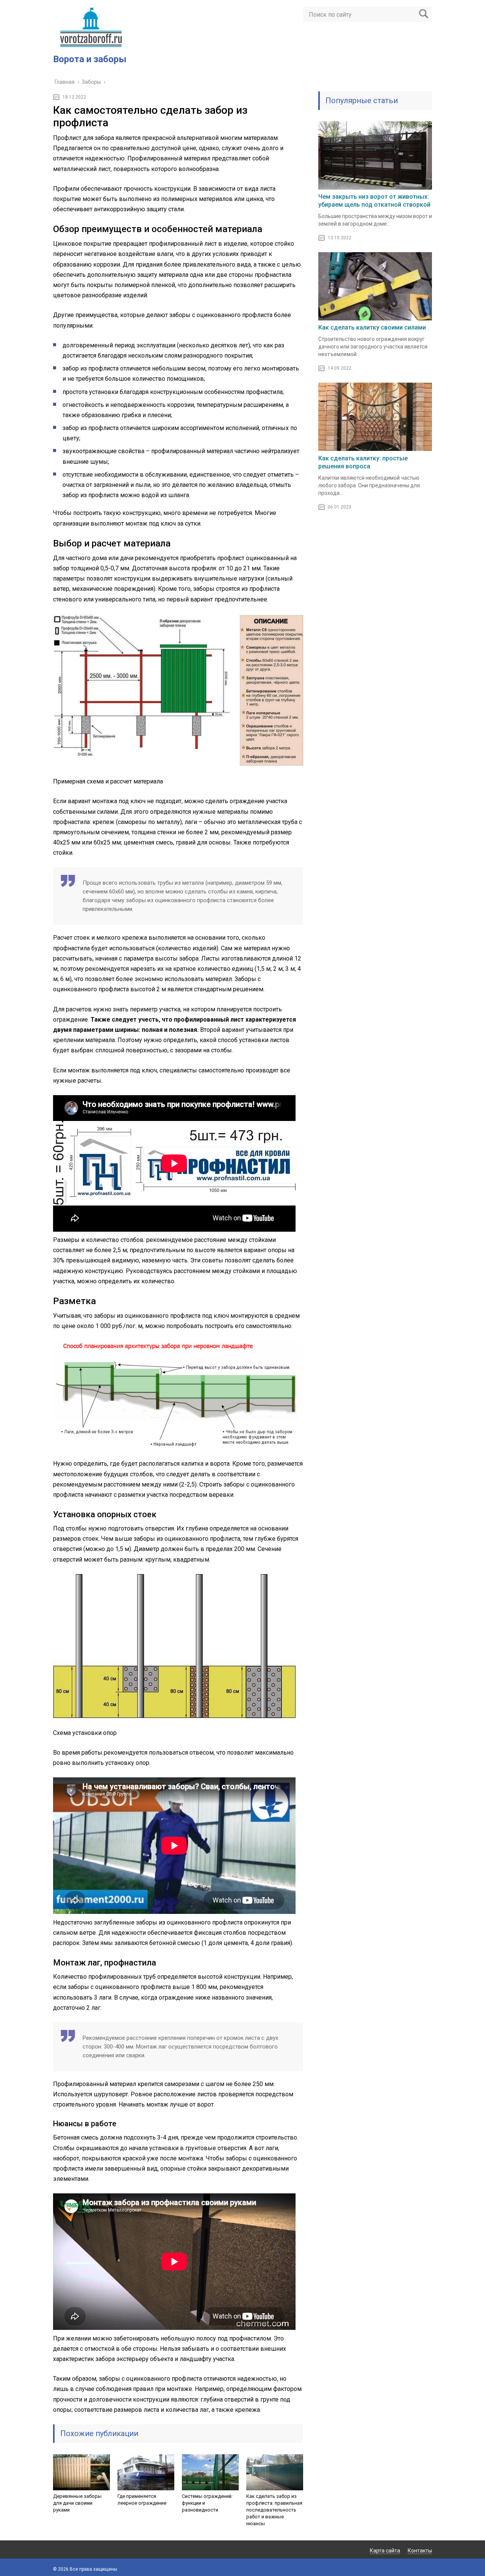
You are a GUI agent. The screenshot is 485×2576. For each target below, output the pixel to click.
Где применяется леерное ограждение (142, 2500)
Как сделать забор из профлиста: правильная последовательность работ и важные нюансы (274, 2510)
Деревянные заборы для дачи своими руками (77, 2503)
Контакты (420, 2551)
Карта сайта (385, 2551)
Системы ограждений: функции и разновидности (207, 2503)
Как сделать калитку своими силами (372, 327)
